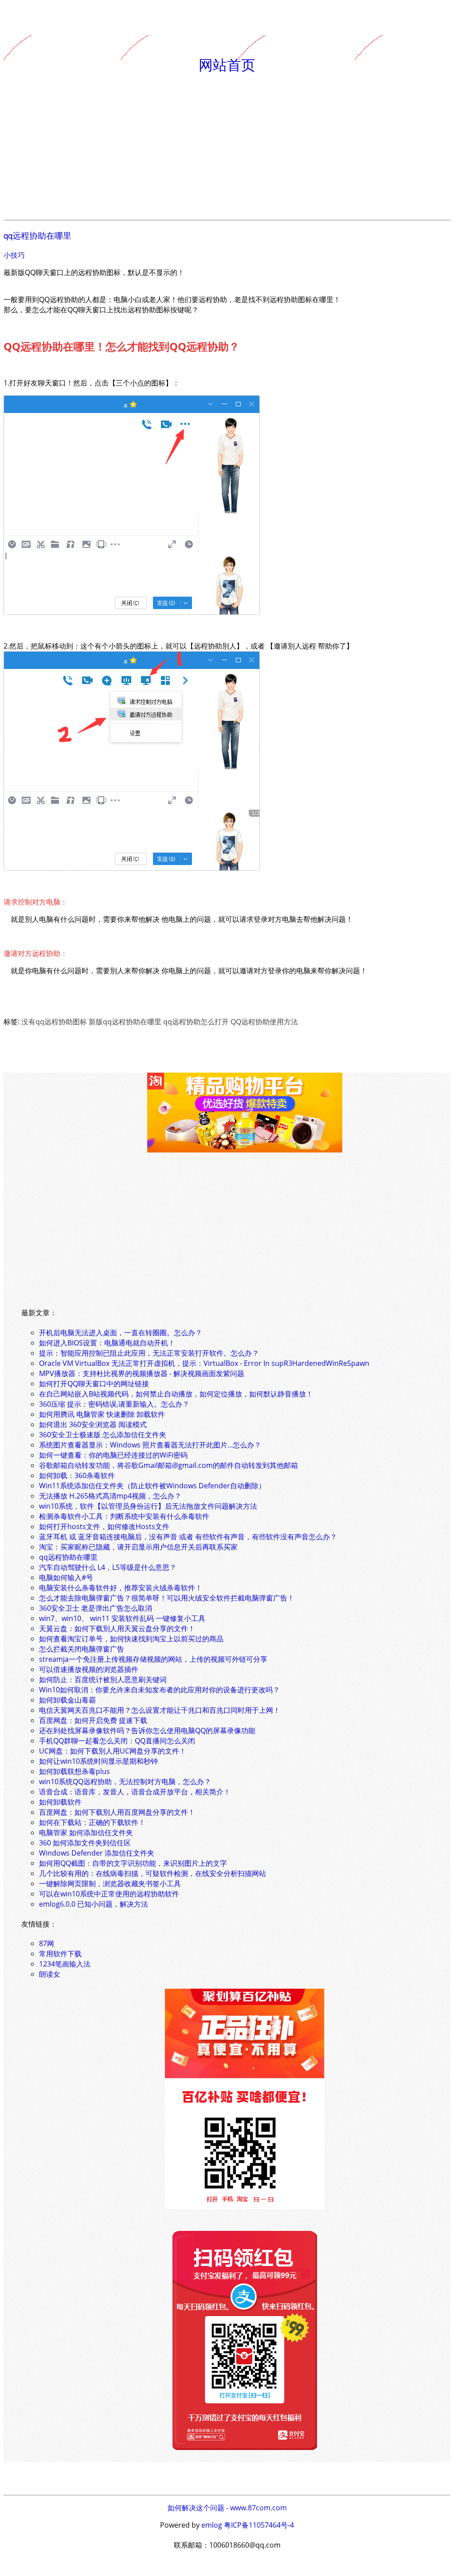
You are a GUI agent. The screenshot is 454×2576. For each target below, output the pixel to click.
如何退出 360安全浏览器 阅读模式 (93, 1424)
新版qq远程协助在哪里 (125, 1022)
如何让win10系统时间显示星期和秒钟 (98, 1761)
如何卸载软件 (60, 1802)
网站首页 (227, 64)
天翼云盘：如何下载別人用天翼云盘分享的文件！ (117, 1628)
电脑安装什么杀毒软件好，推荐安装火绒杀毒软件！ (121, 1588)
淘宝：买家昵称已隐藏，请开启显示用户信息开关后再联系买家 (138, 1547)
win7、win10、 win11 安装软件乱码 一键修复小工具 (122, 1618)
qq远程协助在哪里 (37, 235)
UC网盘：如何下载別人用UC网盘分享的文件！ (113, 1751)
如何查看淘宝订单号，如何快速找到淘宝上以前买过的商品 (131, 1639)
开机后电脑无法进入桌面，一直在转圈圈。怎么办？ (121, 1333)
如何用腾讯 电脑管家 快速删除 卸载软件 (102, 1414)
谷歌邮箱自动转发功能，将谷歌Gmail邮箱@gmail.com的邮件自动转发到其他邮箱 (168, 1465)
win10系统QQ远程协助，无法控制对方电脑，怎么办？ (125, 1782)
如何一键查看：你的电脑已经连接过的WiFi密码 (113, 1455)
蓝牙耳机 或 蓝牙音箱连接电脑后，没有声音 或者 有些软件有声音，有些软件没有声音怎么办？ (188, 1537)
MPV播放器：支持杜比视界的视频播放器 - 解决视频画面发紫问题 (142, 1373)
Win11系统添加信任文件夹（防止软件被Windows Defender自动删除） (152, 1486)
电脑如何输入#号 (66, 1577)
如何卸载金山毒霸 (67, 1700)
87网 (47, 1943)
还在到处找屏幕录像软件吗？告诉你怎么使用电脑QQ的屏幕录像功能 (147, 1730)
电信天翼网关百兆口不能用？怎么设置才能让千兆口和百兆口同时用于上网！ (160, 1710)
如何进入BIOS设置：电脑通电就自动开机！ (107, 1343)
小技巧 (14, 255)
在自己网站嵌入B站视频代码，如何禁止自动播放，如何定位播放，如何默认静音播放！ (176, 1394)
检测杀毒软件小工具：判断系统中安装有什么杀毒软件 (124, 1516)
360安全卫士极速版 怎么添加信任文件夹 (103, 1435)
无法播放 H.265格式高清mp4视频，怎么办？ (110, 1496)
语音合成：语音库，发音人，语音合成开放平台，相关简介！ (135, 1792)
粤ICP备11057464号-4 (259, 2525)
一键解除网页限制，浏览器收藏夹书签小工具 (110, 1884)
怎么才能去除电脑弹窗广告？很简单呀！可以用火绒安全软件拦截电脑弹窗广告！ (167, 1598)
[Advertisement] (227, 147)
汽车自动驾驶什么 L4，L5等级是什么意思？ (108, 1567)
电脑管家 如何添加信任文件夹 (86, 1833)
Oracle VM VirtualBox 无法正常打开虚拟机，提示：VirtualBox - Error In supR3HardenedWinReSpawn (204, 1363)
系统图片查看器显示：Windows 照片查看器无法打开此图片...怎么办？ (150, 1445)
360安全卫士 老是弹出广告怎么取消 (96, 1608)
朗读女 (50, 1974)
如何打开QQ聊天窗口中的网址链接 (94, 1384)
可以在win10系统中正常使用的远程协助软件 (109, 1894)
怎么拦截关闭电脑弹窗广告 (82, 1649)
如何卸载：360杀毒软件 (77, 1475)
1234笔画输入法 (65, 1964)
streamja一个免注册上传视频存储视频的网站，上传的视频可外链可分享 (153, 1659)
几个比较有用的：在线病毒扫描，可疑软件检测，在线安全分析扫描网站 (153, 1873)
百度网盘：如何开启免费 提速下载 (93, 1720)
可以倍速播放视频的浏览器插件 (89, 1669)
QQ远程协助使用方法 (264, 1022)
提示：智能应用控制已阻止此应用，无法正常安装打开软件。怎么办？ (149, 1353)
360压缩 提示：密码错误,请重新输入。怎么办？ (114, 1404)
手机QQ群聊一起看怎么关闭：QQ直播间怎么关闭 (117, 1741)
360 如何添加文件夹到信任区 (85, 1843)
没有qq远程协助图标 (54, 1022)
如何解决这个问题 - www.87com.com (227, 2508)
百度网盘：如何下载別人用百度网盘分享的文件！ (117, 1812)
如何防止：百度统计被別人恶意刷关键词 (103, 1679)
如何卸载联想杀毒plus (74, 1771)
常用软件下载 (60, 1954)
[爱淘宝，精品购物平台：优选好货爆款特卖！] (245, 1150)
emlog (212, 2525)
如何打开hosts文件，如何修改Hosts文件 (104, 1526)
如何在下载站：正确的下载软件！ (92, 1822)
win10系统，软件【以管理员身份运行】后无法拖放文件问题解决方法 (148, 1506)
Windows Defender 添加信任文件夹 (97, 1853)
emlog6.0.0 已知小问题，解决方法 (94, 1904)
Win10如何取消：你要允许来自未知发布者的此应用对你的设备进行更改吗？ (159, 1690)
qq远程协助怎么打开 (196, 1022)
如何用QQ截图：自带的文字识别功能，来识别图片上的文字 (133, 1863)
